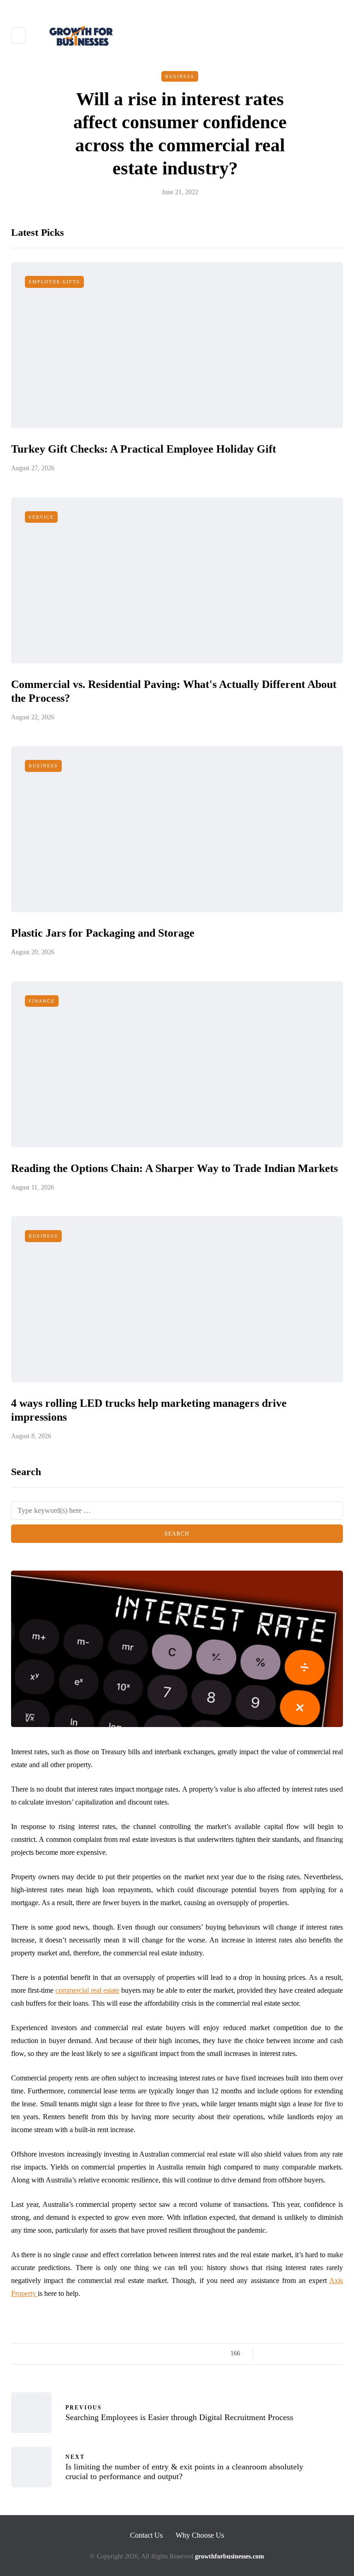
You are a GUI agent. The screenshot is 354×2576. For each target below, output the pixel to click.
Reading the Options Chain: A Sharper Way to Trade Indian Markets (174, 1168)
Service (41, 517)
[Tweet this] (280, 2354)
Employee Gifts (54, 282)
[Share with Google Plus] (291, 2354)
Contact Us (146, 2535)
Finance (42, 1001)
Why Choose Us (200, 2535)
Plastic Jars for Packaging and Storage (103, 933)
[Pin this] (314, 2354)
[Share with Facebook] (268, 2354)
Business (180, 76)
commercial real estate (87, 1990)
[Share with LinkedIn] (303, 2354)
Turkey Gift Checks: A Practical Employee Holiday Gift (144, 449)
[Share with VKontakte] (326, 2354)
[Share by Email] (337, 2354)
